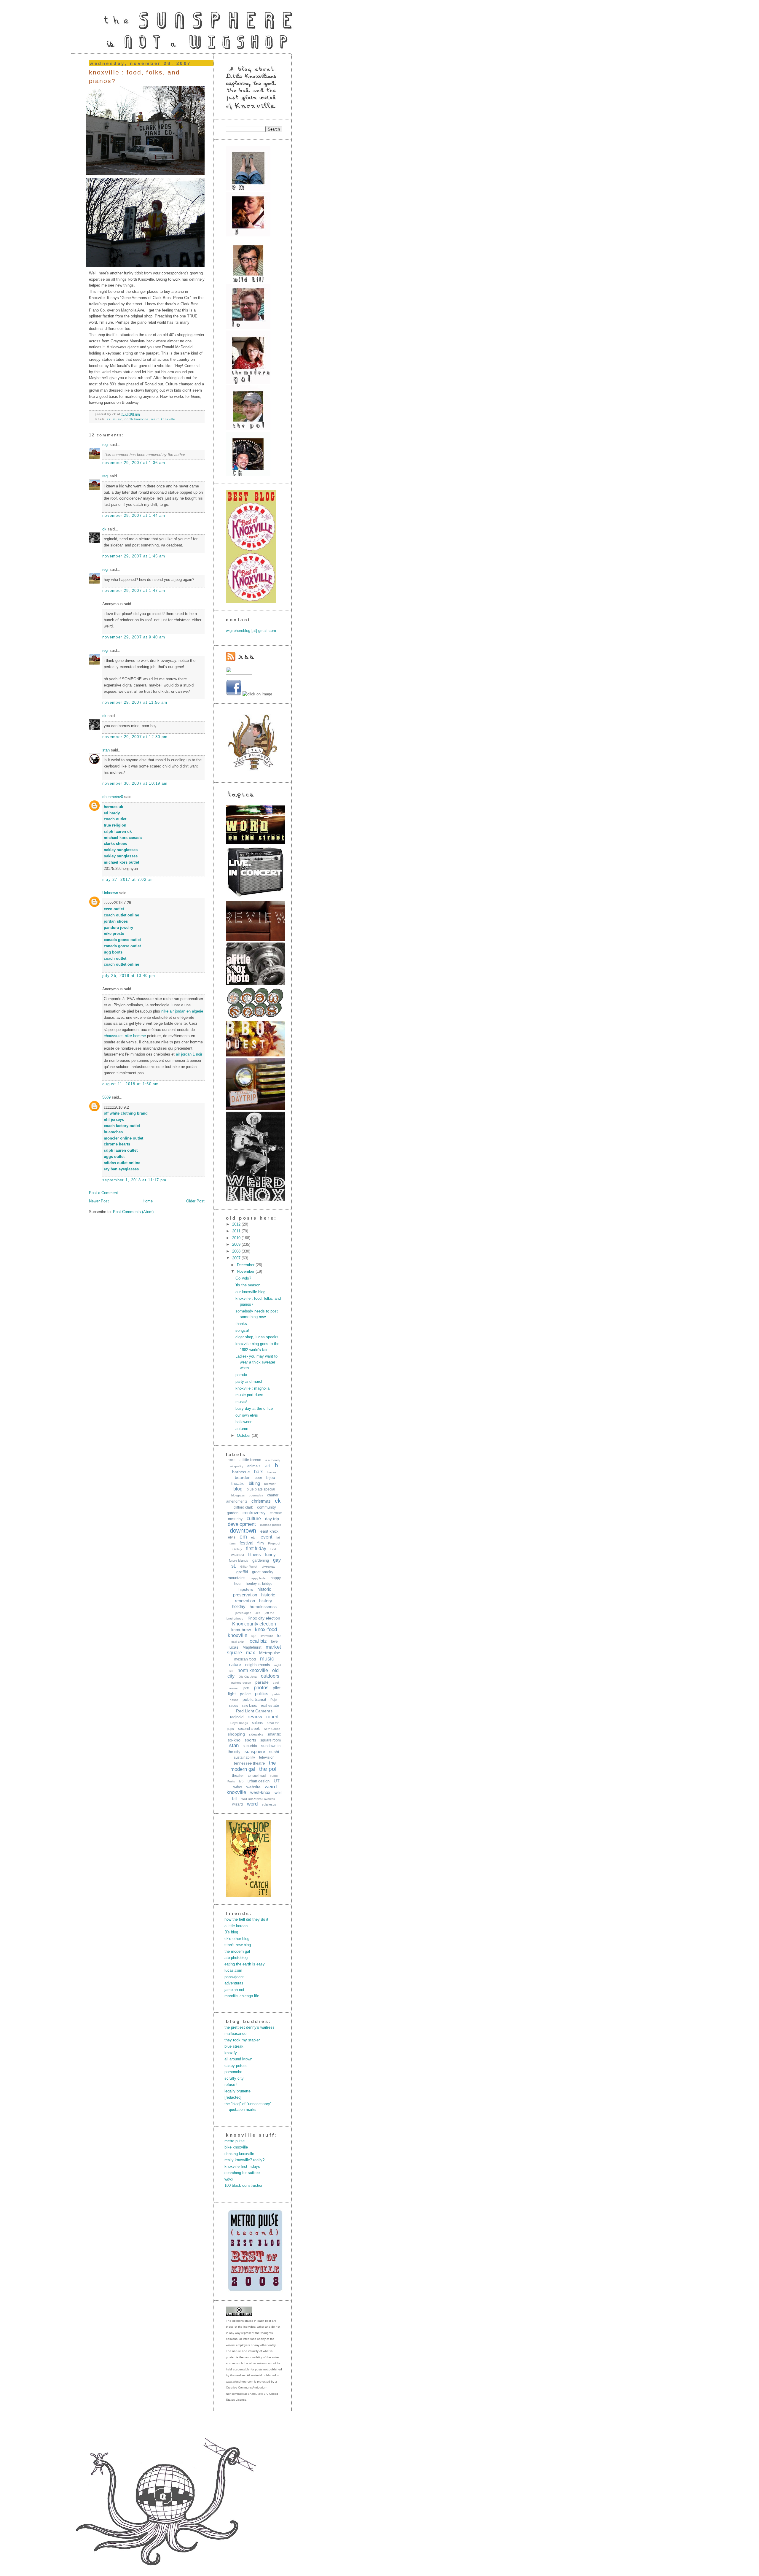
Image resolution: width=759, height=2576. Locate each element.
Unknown (110, 893)
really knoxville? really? (244, 2160)
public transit (254, 1699)
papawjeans (235, 1977)
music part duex (249, 1395)
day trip (272, 1519)
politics (262, 1694)
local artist (237, 1642)
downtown (243, 1531)
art (268, 1466)
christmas (261, 1501)
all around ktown (238, 2059)
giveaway (269, 1566)
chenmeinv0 (113, 797)
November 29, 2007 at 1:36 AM (134, 463)
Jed (258, 1613)
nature (235, 1664)
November (246, 1271)
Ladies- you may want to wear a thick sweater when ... (256, 1362)
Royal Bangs (239, 1723)
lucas (233, 1647)
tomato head (257, 1776)
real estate (270, 1705)
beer (258, 1478)
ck (109, 419)
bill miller (270, 1484)
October (244, 1435)
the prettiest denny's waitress (249, 2027)
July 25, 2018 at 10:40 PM (129, 976)
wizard (237, 1804)
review (255, 1717)
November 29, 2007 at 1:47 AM (134, 591)
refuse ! (231, 2085)
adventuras (234, 1983)
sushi (274, 1752)
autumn (242, 1429)
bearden (243, 1477)
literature (267, 1636)
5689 (106, 1097)
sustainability (244, 1757)
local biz (258, 1641)
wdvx (238, 1787)
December (246, 1265)
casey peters (236, 2066)
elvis (232, 1537)
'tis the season (248, 1285)
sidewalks (256, 1734)
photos (261, 1688)
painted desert (241, 1683)
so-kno (234, 1740)
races (234, 1706)
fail (278, 1537)
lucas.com (233, 1970)
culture (254, 1519)
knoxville (237, 1635)
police (245, 1694)
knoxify (231, 2053)
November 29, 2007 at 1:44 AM (134, 515)
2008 (237, 1251)
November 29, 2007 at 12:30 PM (135, 737)
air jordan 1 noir (189, 1054)
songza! (242, 1330)
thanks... (243, 1324)
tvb (241, 1781)
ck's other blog (237, 1939)
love (274, 1641)
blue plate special (261, 1489)
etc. (254, 1537)
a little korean (250, 1460)
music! (241, 1402)
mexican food (245, 1659)
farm (232, 1543)
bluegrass (238, 1495)
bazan (272, 1472)
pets (247, 1688)
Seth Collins (272, 1729)
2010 (237, 1238)
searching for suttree (242, 2173)
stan (106, 750)
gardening (261, 1560)
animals (254, 1466)
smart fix (274, 1734)
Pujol (274, 1700)
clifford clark (243, 1507)
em (243, 1537)
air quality (237, 1466)
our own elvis (247, 1415)
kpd (254, 1636)
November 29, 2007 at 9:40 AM (134, 637)
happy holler (258, 1578)
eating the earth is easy (245, 1964)
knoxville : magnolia (252, 1388)
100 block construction (244, 2185)
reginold (237, 1717)
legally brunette (237, 2091)
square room (271, 1740)
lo (279, 1635)
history (266, 1601)
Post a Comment (103, 1193)
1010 (232, 1460)
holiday (239, 1606)
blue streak (234, 2046)
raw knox (249, 1706)
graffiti (242, 1572)
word (252, 1804)
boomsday (256, 1495)
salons (257, 1723)
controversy (254, 1513)
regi (105, 445)
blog (238, 1489)
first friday (256, 1548)
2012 (237, 1224)
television (267, 1757)
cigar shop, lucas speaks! (257, 1337)
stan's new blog (238, 1945)
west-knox (260, 1792)
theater (238, 1775)
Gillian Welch (249, 1567)
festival (246, 1543)
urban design (259, 1781)
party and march (249, 1381)
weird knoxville (163, 419)
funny (270, 1554)
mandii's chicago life (242, 1996)
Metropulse (270, 1653)
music (118, 419)
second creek (249, 1729)
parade (241, 1375)
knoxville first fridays (242, 2166)
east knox (269, 1531)
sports (250, 1740)
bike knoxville (236, 2147)
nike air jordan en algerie (182, 1011)
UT (277, 1781)
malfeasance (235, 2034)
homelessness (263, 1606)
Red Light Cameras (254, 1711)
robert (272, 1717)
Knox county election (254, 1624)
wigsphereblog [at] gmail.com (251, 631)
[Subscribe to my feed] (240, 660)
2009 (237, 1244)
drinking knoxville (239, 2154)
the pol (268, 1769)
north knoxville (137, 419)
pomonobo (233, 2072)
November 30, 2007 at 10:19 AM (135, 783)
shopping (236, 1734)
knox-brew (241, 1630)
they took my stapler (242, 2040)
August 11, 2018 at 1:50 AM (131, 1084)
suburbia (250, 1746)
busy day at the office (254, 1408)
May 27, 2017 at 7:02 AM (128, 879)
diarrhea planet (270, 1525)
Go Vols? (243, 1278)
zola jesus (269, 1804)
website (253, 1787)
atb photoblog (236, 1958)
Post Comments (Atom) (133, 1212)
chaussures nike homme (125, 1036)
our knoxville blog (250, 1292)
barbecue (241, 1472)
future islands (239, 1560)
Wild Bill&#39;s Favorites (258, 1799)
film (261, 1543)
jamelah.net (234, 1990)
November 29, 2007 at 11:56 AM (135, 702)
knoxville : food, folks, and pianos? (134, 77)
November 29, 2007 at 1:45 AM (134, 556)
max (251, 1653)
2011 (237, 1231)
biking (254, 1483)
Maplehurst (252, 1647)
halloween (244, 1422)
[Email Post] (142, 414)
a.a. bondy (273, 1460)
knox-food (266, 1629)
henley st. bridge (259, 1584)
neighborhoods (258, 1665)
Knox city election (264, 1618)
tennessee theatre (249, 1763)
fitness (255, 1554)
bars (259, 1472)
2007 (237, 1258)
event (266, 1537)
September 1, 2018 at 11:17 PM (134, 1180)
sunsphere (255, 1751)
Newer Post (99, 1201)
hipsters (246, 1589)
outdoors (270, 1676)
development (242, 1524)
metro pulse (235, 2141)
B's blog (231, 1932)
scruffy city (234, 2078)
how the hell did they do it (246, 1919)
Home (148, 1201)
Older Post (195, 1201)
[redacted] (233, 2097)
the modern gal (237, 1951)
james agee (243, 1613)
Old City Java (248, 1677)
